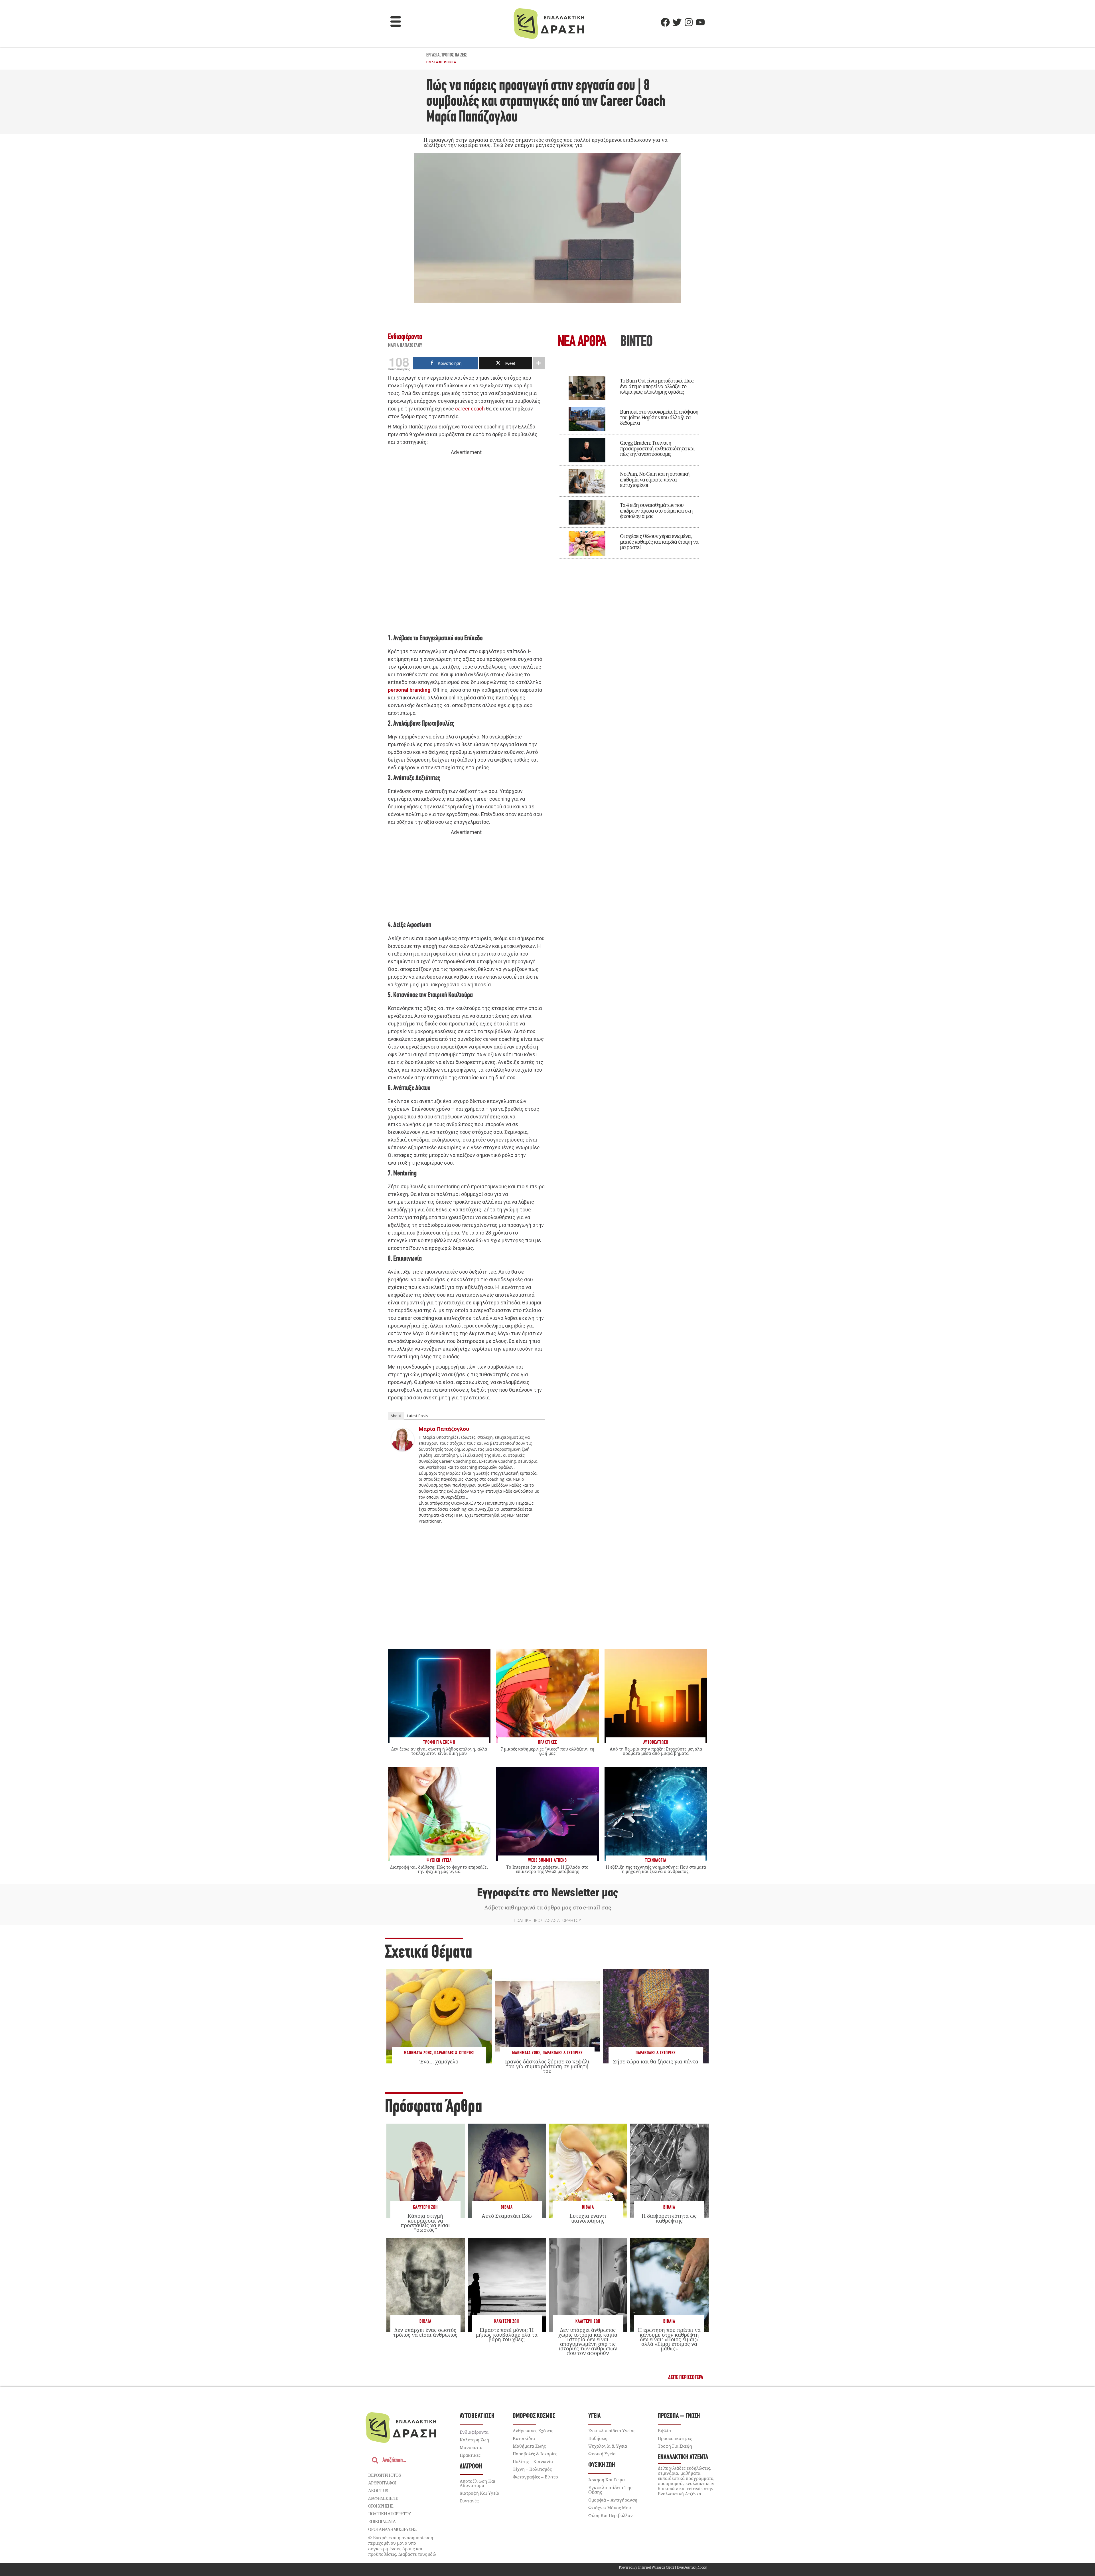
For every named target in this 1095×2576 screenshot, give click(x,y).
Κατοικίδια (524, 2438)
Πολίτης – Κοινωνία (533, 2461)
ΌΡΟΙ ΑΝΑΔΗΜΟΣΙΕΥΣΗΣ (392, 2529)
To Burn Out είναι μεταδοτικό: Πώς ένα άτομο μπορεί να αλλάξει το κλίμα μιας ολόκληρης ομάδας (657, 386)
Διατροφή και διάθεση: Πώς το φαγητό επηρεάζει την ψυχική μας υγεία (439, 1869)
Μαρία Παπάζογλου (405, 346)
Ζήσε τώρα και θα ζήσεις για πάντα (656, 2061)
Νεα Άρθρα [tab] (582, 342)
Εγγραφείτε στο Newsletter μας (547, 1893)
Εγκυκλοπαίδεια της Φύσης (610, 2490)
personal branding (409, 690)
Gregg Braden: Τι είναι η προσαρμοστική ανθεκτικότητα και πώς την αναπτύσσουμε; (657, 448)
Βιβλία (507, 2207)
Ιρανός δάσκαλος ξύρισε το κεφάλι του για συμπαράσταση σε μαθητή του (547, 2066)
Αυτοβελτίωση (477, 2416)
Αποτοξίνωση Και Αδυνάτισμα (477, 2483)
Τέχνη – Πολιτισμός (532, 2469)
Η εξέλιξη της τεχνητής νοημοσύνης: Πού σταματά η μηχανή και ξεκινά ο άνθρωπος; (656, 1869)
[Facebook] (665, 22)
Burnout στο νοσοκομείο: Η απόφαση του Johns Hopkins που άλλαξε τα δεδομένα (659, 417)
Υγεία (594, 2416)
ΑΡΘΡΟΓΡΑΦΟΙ (382, 2483)
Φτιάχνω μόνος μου (610, 2508)
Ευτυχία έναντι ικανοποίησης (588, 2218)
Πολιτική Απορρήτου (389, 2514)
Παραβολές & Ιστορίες (454, 2053)
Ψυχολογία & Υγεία (608, 2446)
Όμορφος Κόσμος (534, 2416)
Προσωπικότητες (675, 2438)
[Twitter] (677, 22)
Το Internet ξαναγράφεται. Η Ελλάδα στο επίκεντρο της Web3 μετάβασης (547, 1869)
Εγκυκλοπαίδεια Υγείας (612, 2431)
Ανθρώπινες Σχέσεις (533, 2431)
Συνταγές (469, 2501)
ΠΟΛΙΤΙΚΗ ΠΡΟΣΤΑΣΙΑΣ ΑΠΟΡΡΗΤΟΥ (547, 1921)
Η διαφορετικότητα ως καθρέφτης (669, 2218)
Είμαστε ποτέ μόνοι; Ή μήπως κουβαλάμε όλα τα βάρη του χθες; (507, 2334)
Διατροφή (471, 2467)
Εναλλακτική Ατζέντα (683, 2457)
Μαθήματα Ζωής (418, 2053)
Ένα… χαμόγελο (439, 2061)
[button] (396, 22)
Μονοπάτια (471, 2447)
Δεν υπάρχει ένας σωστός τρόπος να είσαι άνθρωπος (425, 2332)
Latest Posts (417, 1416)
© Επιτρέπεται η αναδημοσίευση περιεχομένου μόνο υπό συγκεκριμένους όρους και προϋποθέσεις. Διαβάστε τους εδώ (402, 2546)
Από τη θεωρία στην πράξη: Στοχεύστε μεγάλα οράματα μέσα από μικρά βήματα (656, 1751)
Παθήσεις (598, 2438)
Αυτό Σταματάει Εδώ (507, 2216)
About (396, 1416)
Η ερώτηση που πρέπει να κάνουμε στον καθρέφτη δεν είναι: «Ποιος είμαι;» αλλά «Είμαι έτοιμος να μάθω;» (669, 2339)
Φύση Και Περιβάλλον (611, 2515)
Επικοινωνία (382, 2522)
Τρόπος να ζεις (454, 55)
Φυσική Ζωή (602, 2465)
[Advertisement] (466, 544)
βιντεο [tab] (636, 342)
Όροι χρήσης (381, 2506)
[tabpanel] (629, 463)
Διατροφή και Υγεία (479, 2493)
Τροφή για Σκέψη (675, 2446)
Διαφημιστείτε (383, 2498)
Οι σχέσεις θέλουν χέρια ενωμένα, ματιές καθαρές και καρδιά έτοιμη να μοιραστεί (659, 542)
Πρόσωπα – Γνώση (679, 2416)
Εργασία (433, 55)
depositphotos (384, 2475)
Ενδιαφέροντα (442, 62)
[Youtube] (700, 22)
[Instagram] (689, 22)
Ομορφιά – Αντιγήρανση (613, 2500)
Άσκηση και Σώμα (607, 2480)
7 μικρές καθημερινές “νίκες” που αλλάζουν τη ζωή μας (547, 1751)
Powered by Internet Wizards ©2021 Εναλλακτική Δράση (663, 2567)
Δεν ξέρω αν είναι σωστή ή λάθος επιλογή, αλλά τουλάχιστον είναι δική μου (439, 1751)
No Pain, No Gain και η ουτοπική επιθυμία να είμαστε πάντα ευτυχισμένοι (655, 479)
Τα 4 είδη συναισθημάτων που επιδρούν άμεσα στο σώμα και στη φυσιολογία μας (656, 511)
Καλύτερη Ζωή (425, 2207)
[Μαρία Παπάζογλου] (403, 1449)
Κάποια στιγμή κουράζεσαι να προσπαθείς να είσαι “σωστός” (425, 2223)
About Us (378, 2490)
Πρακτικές (470, 2455)
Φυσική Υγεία (602, 2454)
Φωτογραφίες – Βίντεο (535, 2477)
